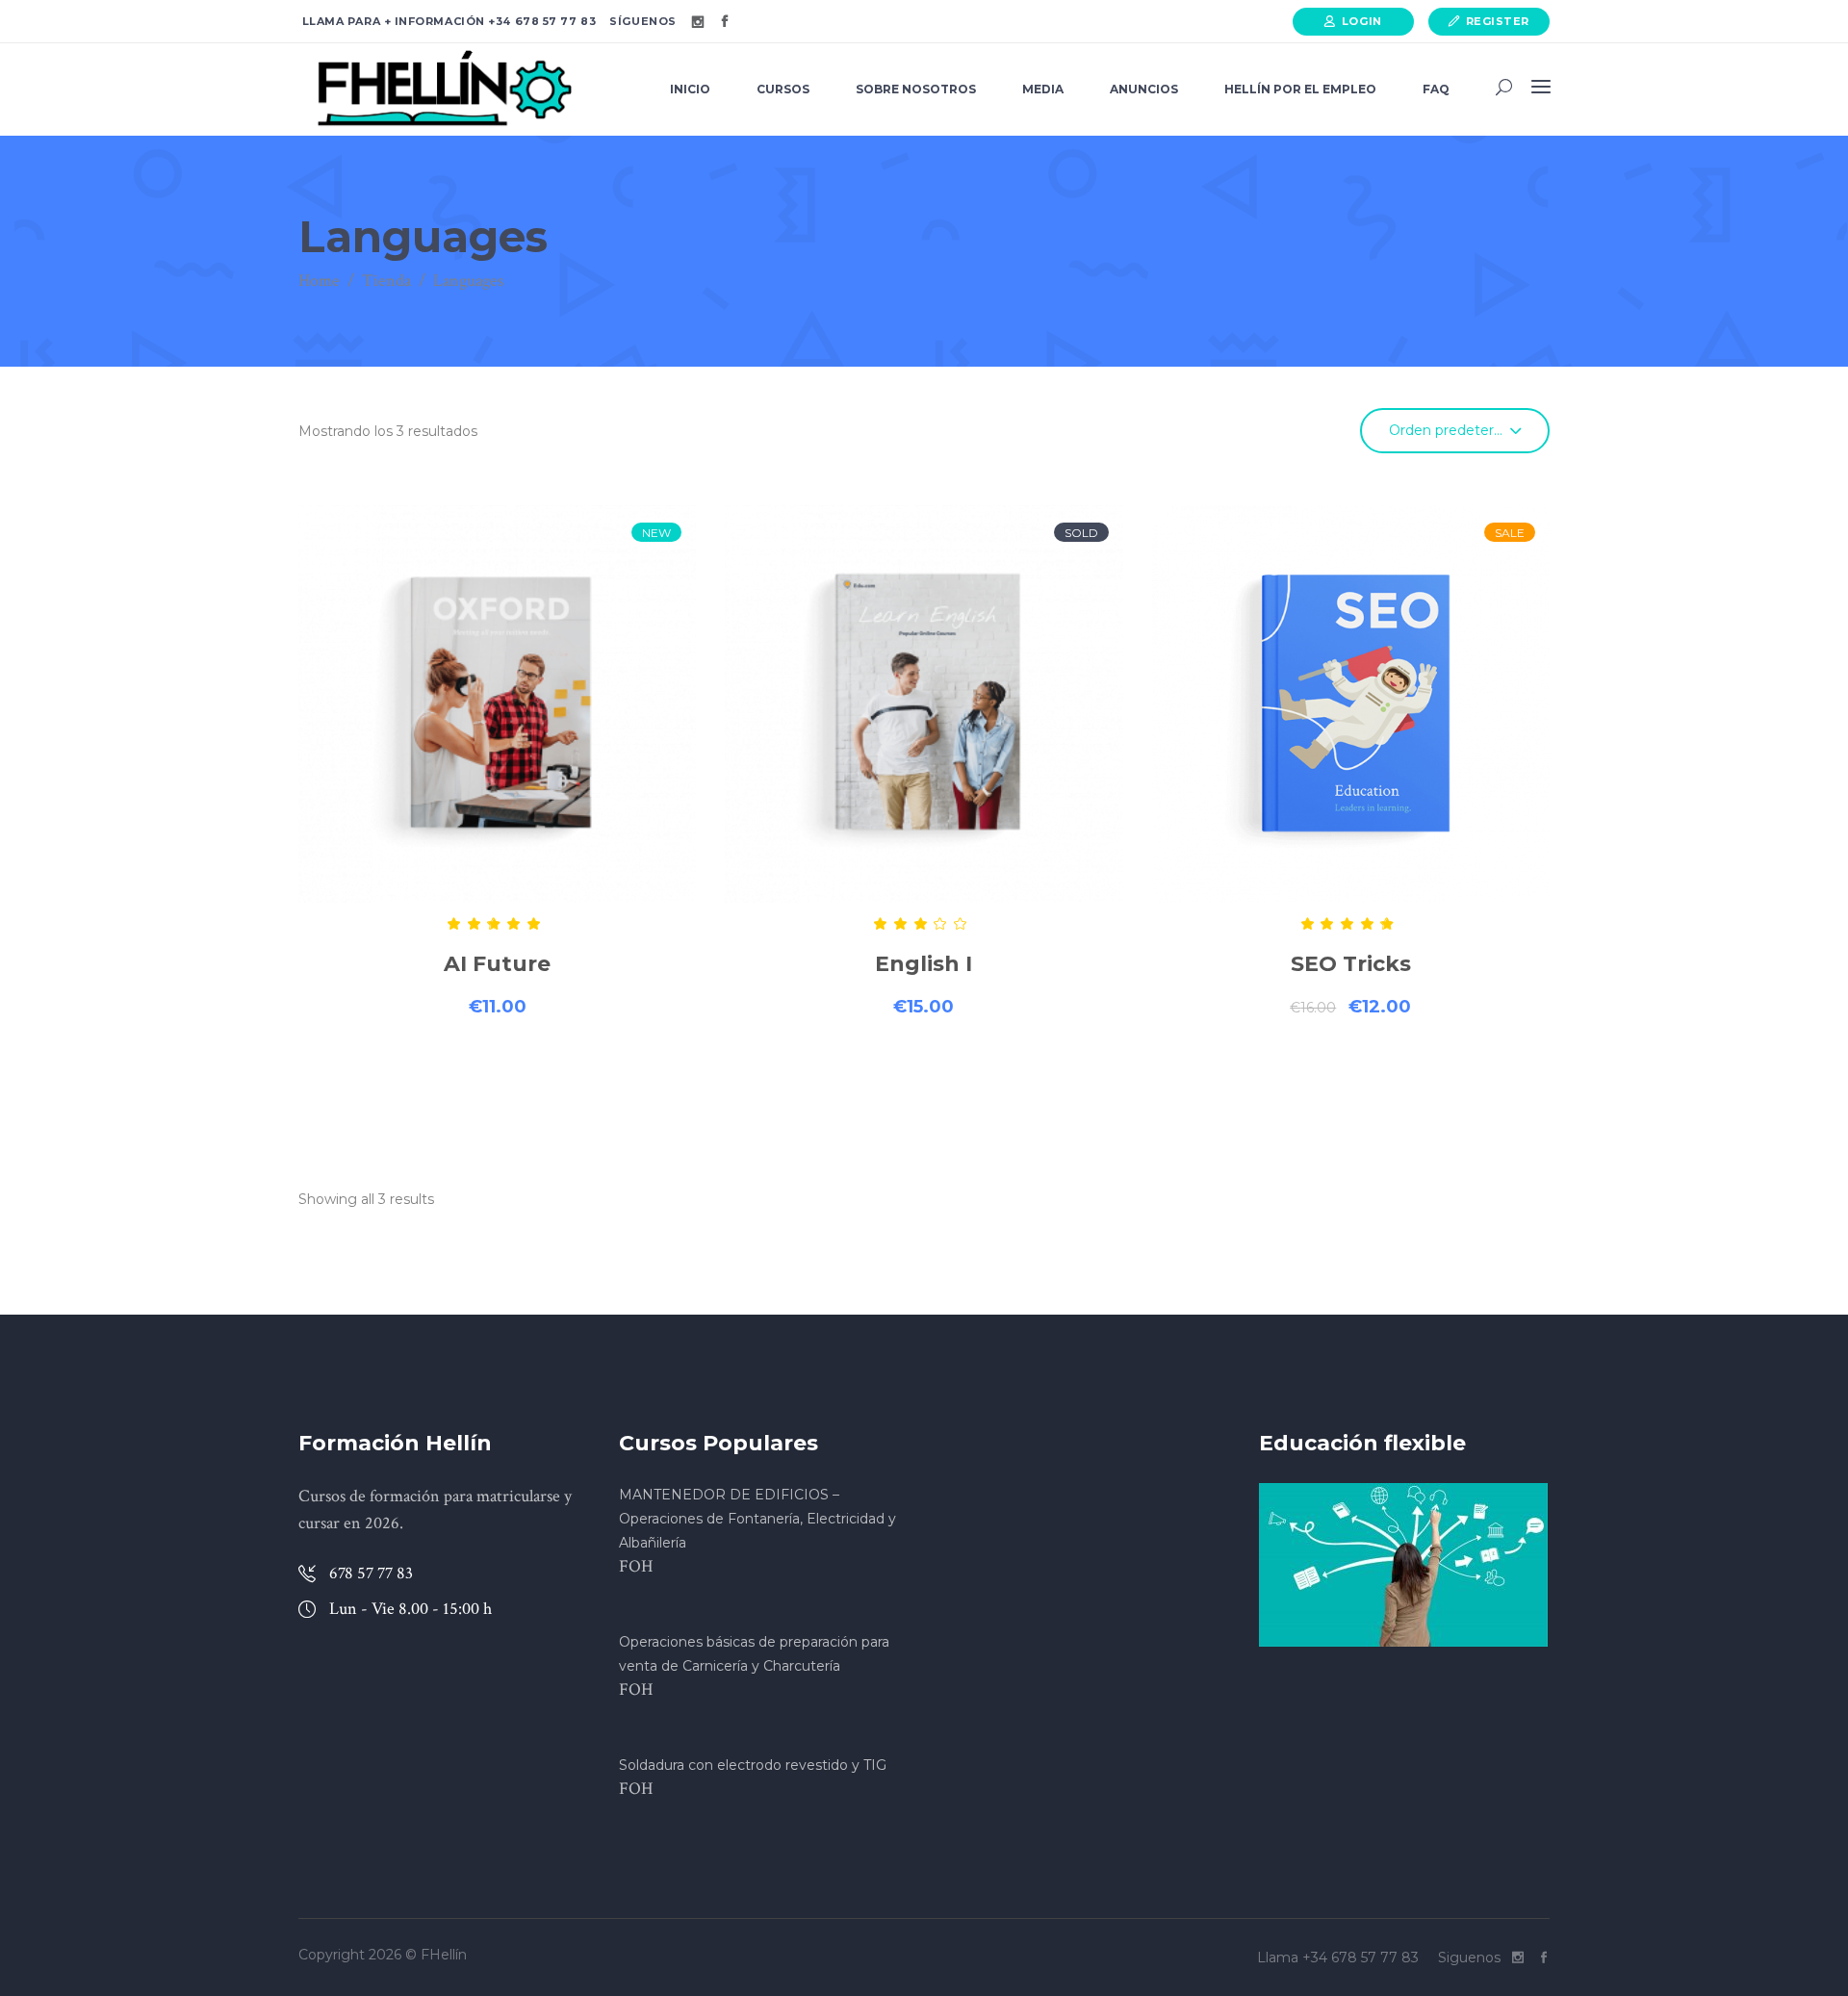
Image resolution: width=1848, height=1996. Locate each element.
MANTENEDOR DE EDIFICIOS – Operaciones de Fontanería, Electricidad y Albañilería (757, 1519)
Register (1498, 21)
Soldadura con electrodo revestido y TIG (753, 1765)
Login (1362, 21)
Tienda (386, 281)
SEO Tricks (1351, 964)
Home (319, 281)
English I (924, 964)
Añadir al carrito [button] (498, 1075)
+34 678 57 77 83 (540, 21)
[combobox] (1455, 431)
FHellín (444, 1955)
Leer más (924, 1075)
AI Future (497, 964)
